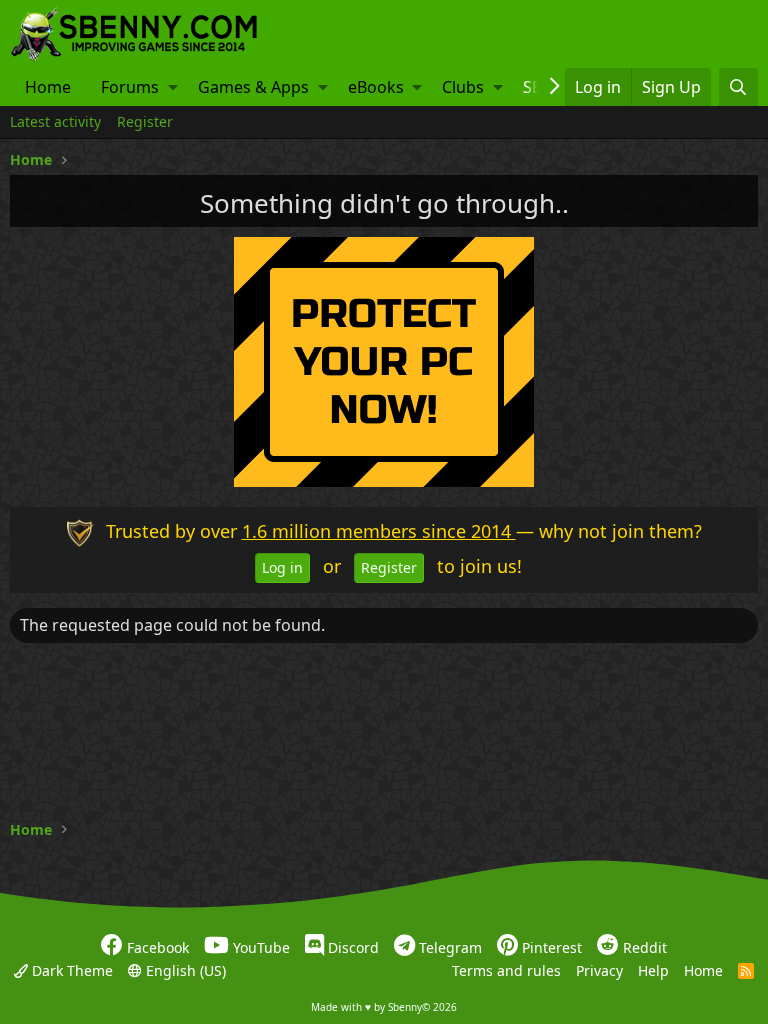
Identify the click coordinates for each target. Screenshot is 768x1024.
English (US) (184, 969)
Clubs (463, 87)
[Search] (738, 87)
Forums (130, 87)
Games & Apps (253, 87)
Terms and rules (506, 969)
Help (653, 969)
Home (48, 87)
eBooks (376, 87)
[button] (173, 87)
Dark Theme (70, 969)
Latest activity (55, 121)
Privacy (599, 969)
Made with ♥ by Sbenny (384, 1007)
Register (145, 121)
